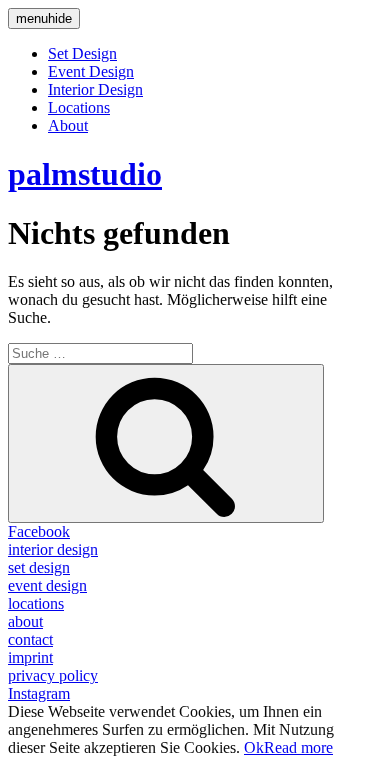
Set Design (82, 53)
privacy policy (53, 675)
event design (47, 585)
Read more (298, 747)
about (25, 621)
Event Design (91, 71)
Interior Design (95, 89)
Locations (79, 107)
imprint (30, 657)
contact (30, 639)
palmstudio (85, 174)
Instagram (39, 693)
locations (36, 603)
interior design (53, 549)
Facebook (39, 531)
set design (39, 567)
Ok (254, 747)
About (68, 125)
